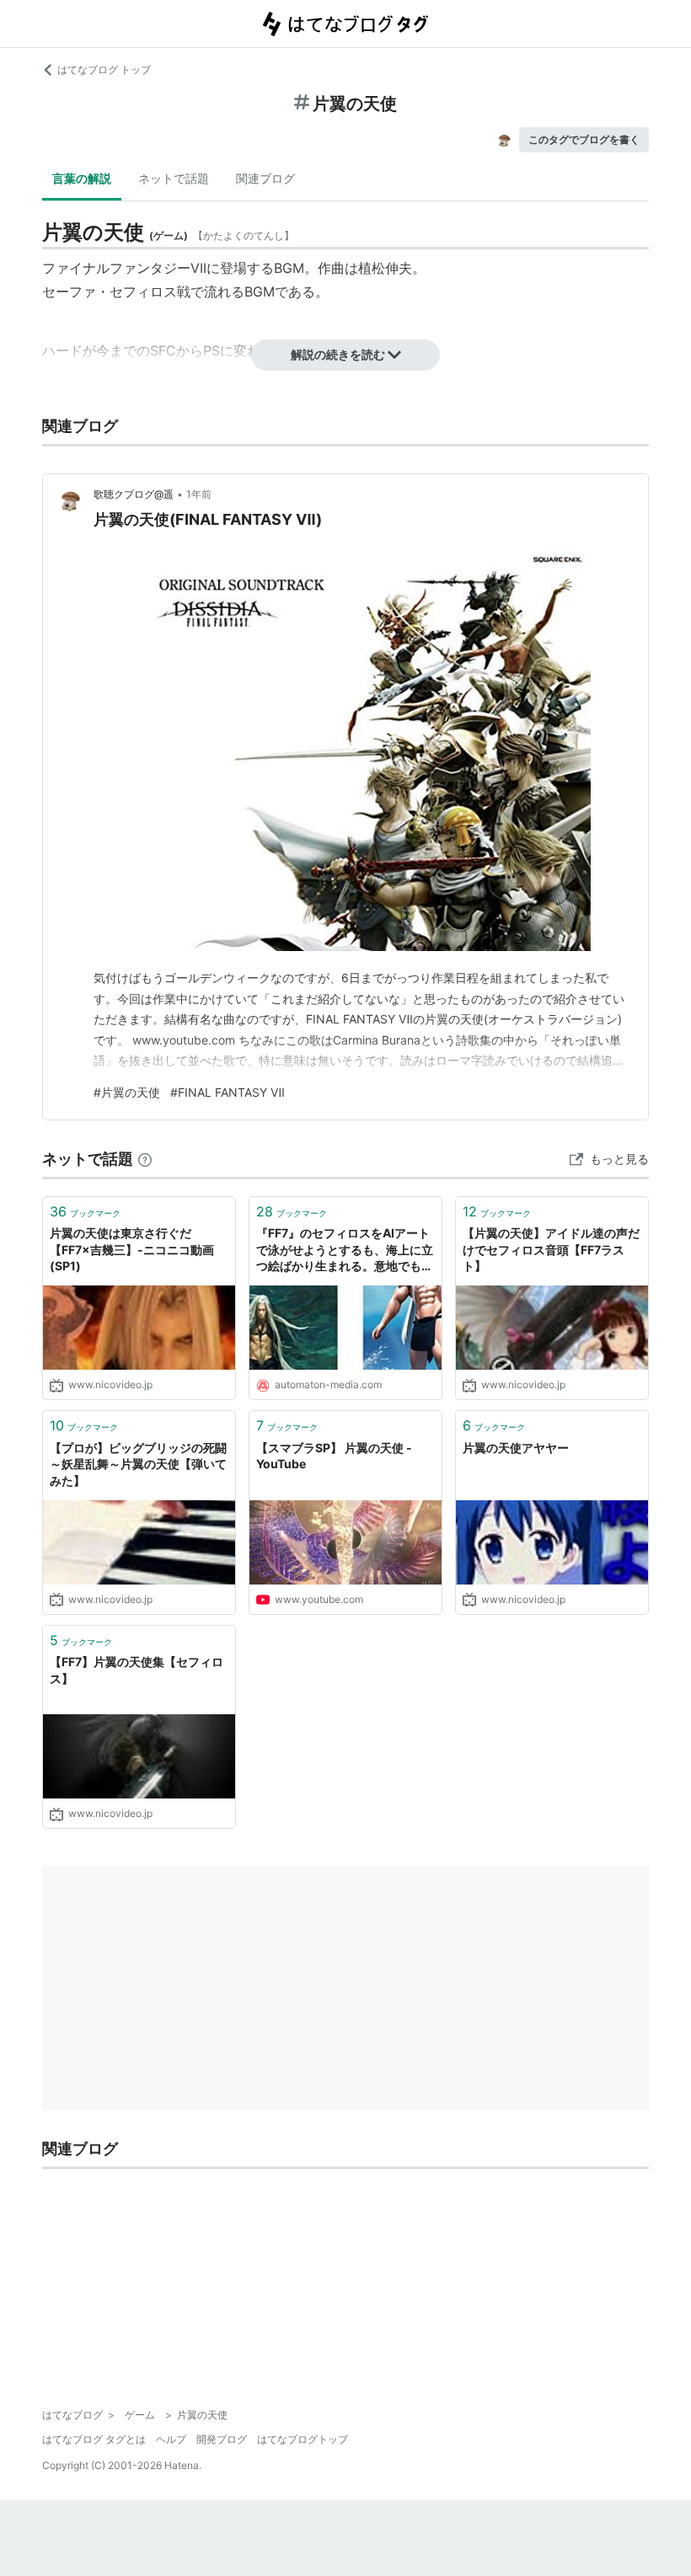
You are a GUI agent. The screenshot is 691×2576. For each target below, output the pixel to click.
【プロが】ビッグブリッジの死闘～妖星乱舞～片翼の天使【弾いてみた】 (138, 1464)
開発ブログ (222, 2439)
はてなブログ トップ (104, 69)
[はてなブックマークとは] (145, 1159)
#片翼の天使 (127, 1092)
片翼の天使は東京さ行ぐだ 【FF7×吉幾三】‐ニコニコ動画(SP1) (132, 1249)
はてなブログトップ (303, 2439)
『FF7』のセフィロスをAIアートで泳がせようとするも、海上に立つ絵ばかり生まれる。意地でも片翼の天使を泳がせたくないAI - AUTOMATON (345, 1251)
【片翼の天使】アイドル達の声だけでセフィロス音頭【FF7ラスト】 (551, 1249)
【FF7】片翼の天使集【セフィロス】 (137, 1670)
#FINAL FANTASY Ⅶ (228, 1092)
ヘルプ (171, 2439)
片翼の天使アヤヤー (516, 1448)
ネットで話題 (174, 178)
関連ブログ (265, 178)
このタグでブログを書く (584, 139)
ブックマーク (85, 1211)
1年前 (199, 494)
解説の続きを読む (338, 354)
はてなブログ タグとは (94, 2439)
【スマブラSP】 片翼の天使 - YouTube (334, 1456)
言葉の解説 (82, 178)
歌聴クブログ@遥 (134, 494)
